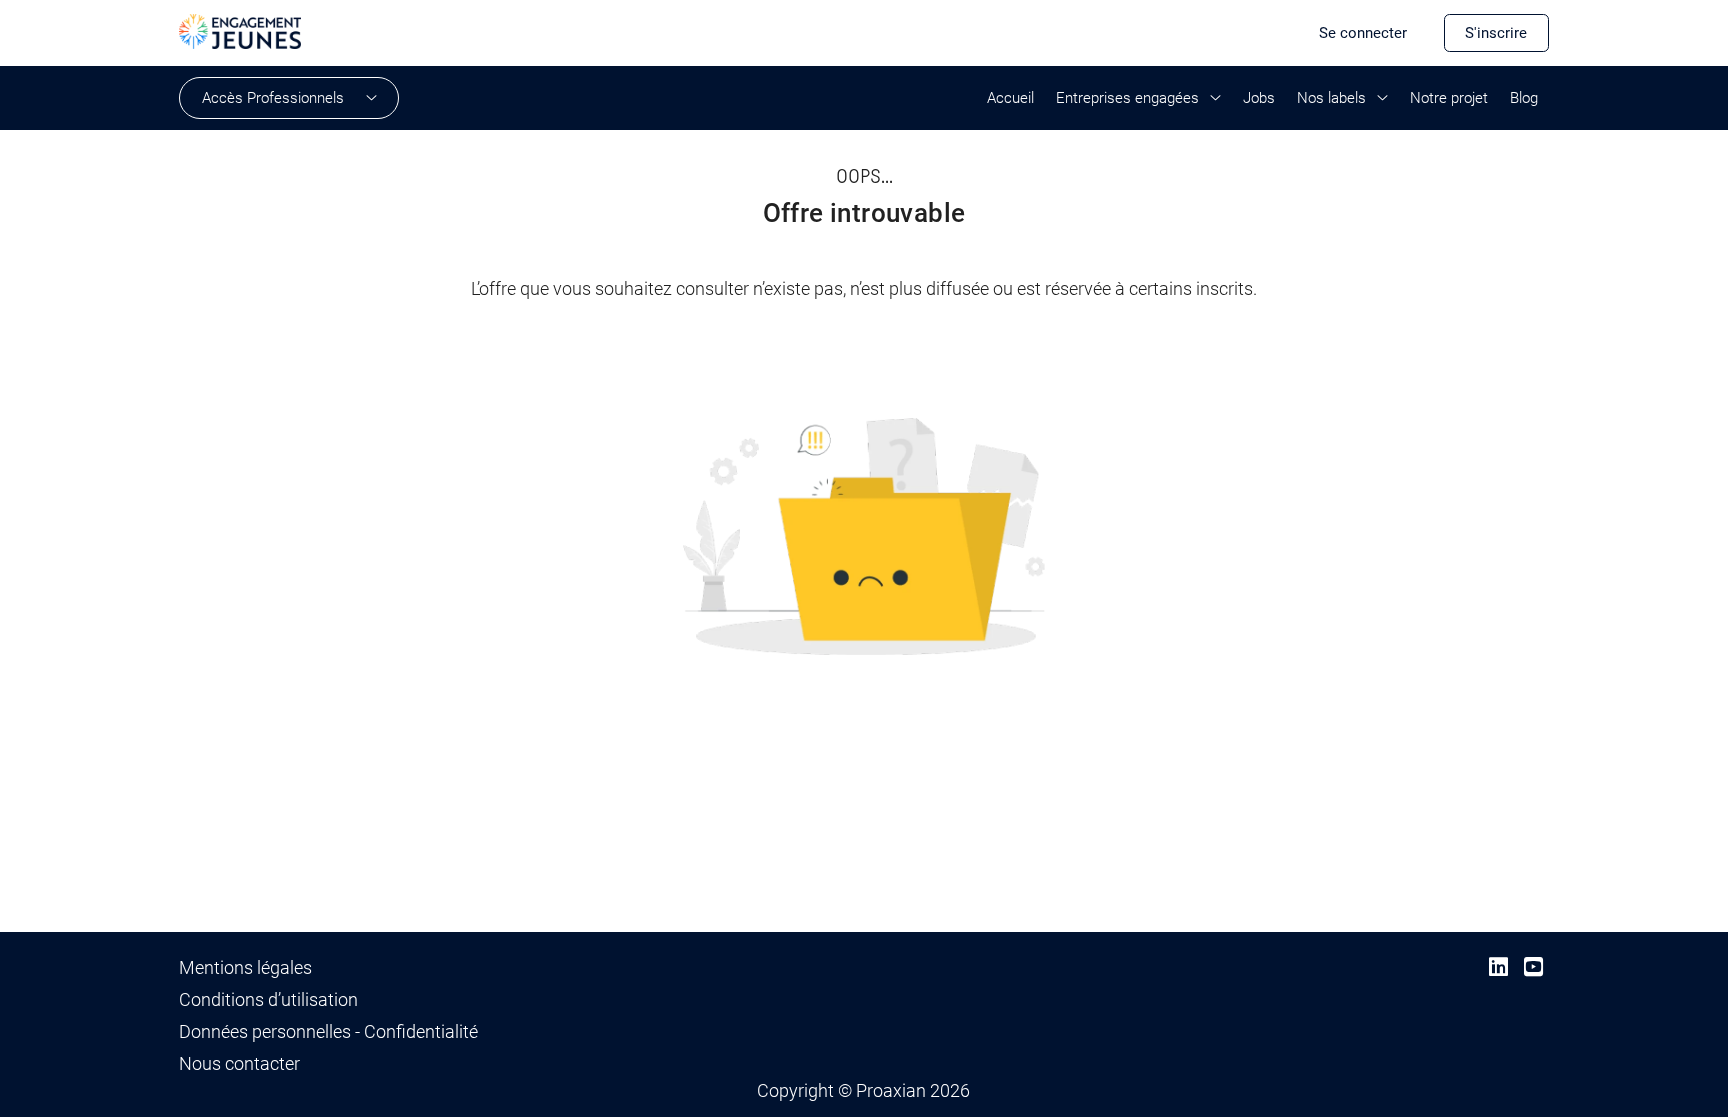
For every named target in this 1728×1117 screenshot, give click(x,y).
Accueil (1010, 98)
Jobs (1259, 98)
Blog (1524, 98)
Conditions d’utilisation (268, 1000)
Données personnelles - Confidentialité (328, 1032)
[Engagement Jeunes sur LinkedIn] (1498, 967)
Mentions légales (245, 968)
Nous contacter (239, 1064)
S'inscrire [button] (1496, 33)
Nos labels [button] (1331, 98)
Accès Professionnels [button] (273, 98)
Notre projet (1449, 98)
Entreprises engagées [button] (1127, 98)
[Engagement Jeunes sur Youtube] (1533, 967)
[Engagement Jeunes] (240, 30)
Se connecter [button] (1363, 33)
